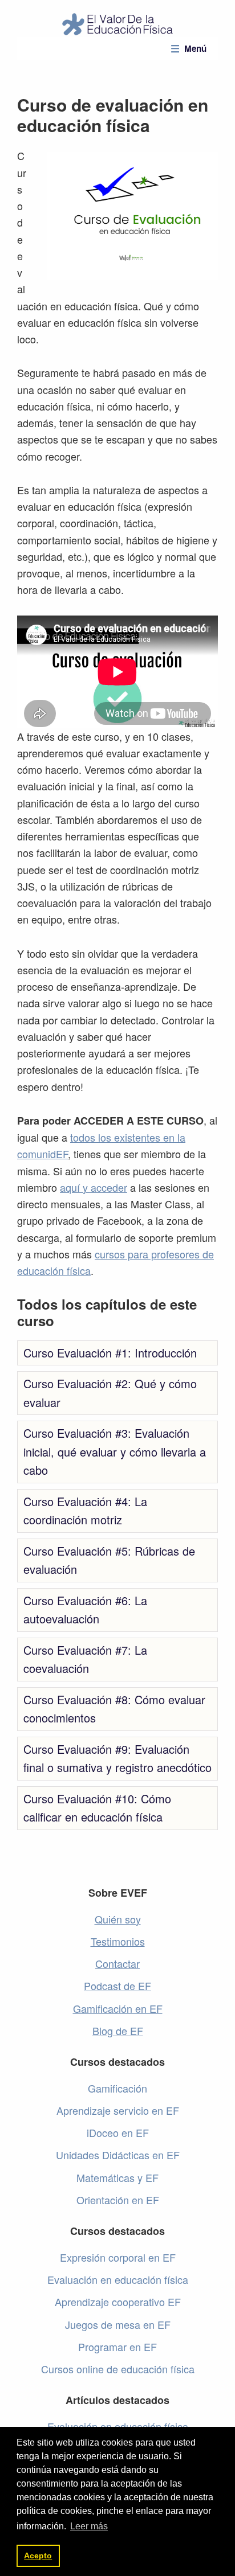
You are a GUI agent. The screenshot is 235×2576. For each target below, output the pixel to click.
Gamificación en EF (118, 2008)
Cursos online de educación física (118, 2369)
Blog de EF (118, 2031)
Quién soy (118, 1919)
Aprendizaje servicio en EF (118, 2110)
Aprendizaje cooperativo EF (118, 2302)
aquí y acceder (94, 1187)
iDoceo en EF (118, 2132)
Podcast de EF (117, 1986)
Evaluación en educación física (118, 2279)
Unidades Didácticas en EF (118, 2155)
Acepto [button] (38, 2556)
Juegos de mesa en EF (118, 2324)
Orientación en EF (118, 2200)
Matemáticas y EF (117, 2177)
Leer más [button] (89, 2526)
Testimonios (118, 1941)
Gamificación (117, 2088)
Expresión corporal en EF (118, 2257)
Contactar (117, 1963)
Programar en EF (117, 2347)
